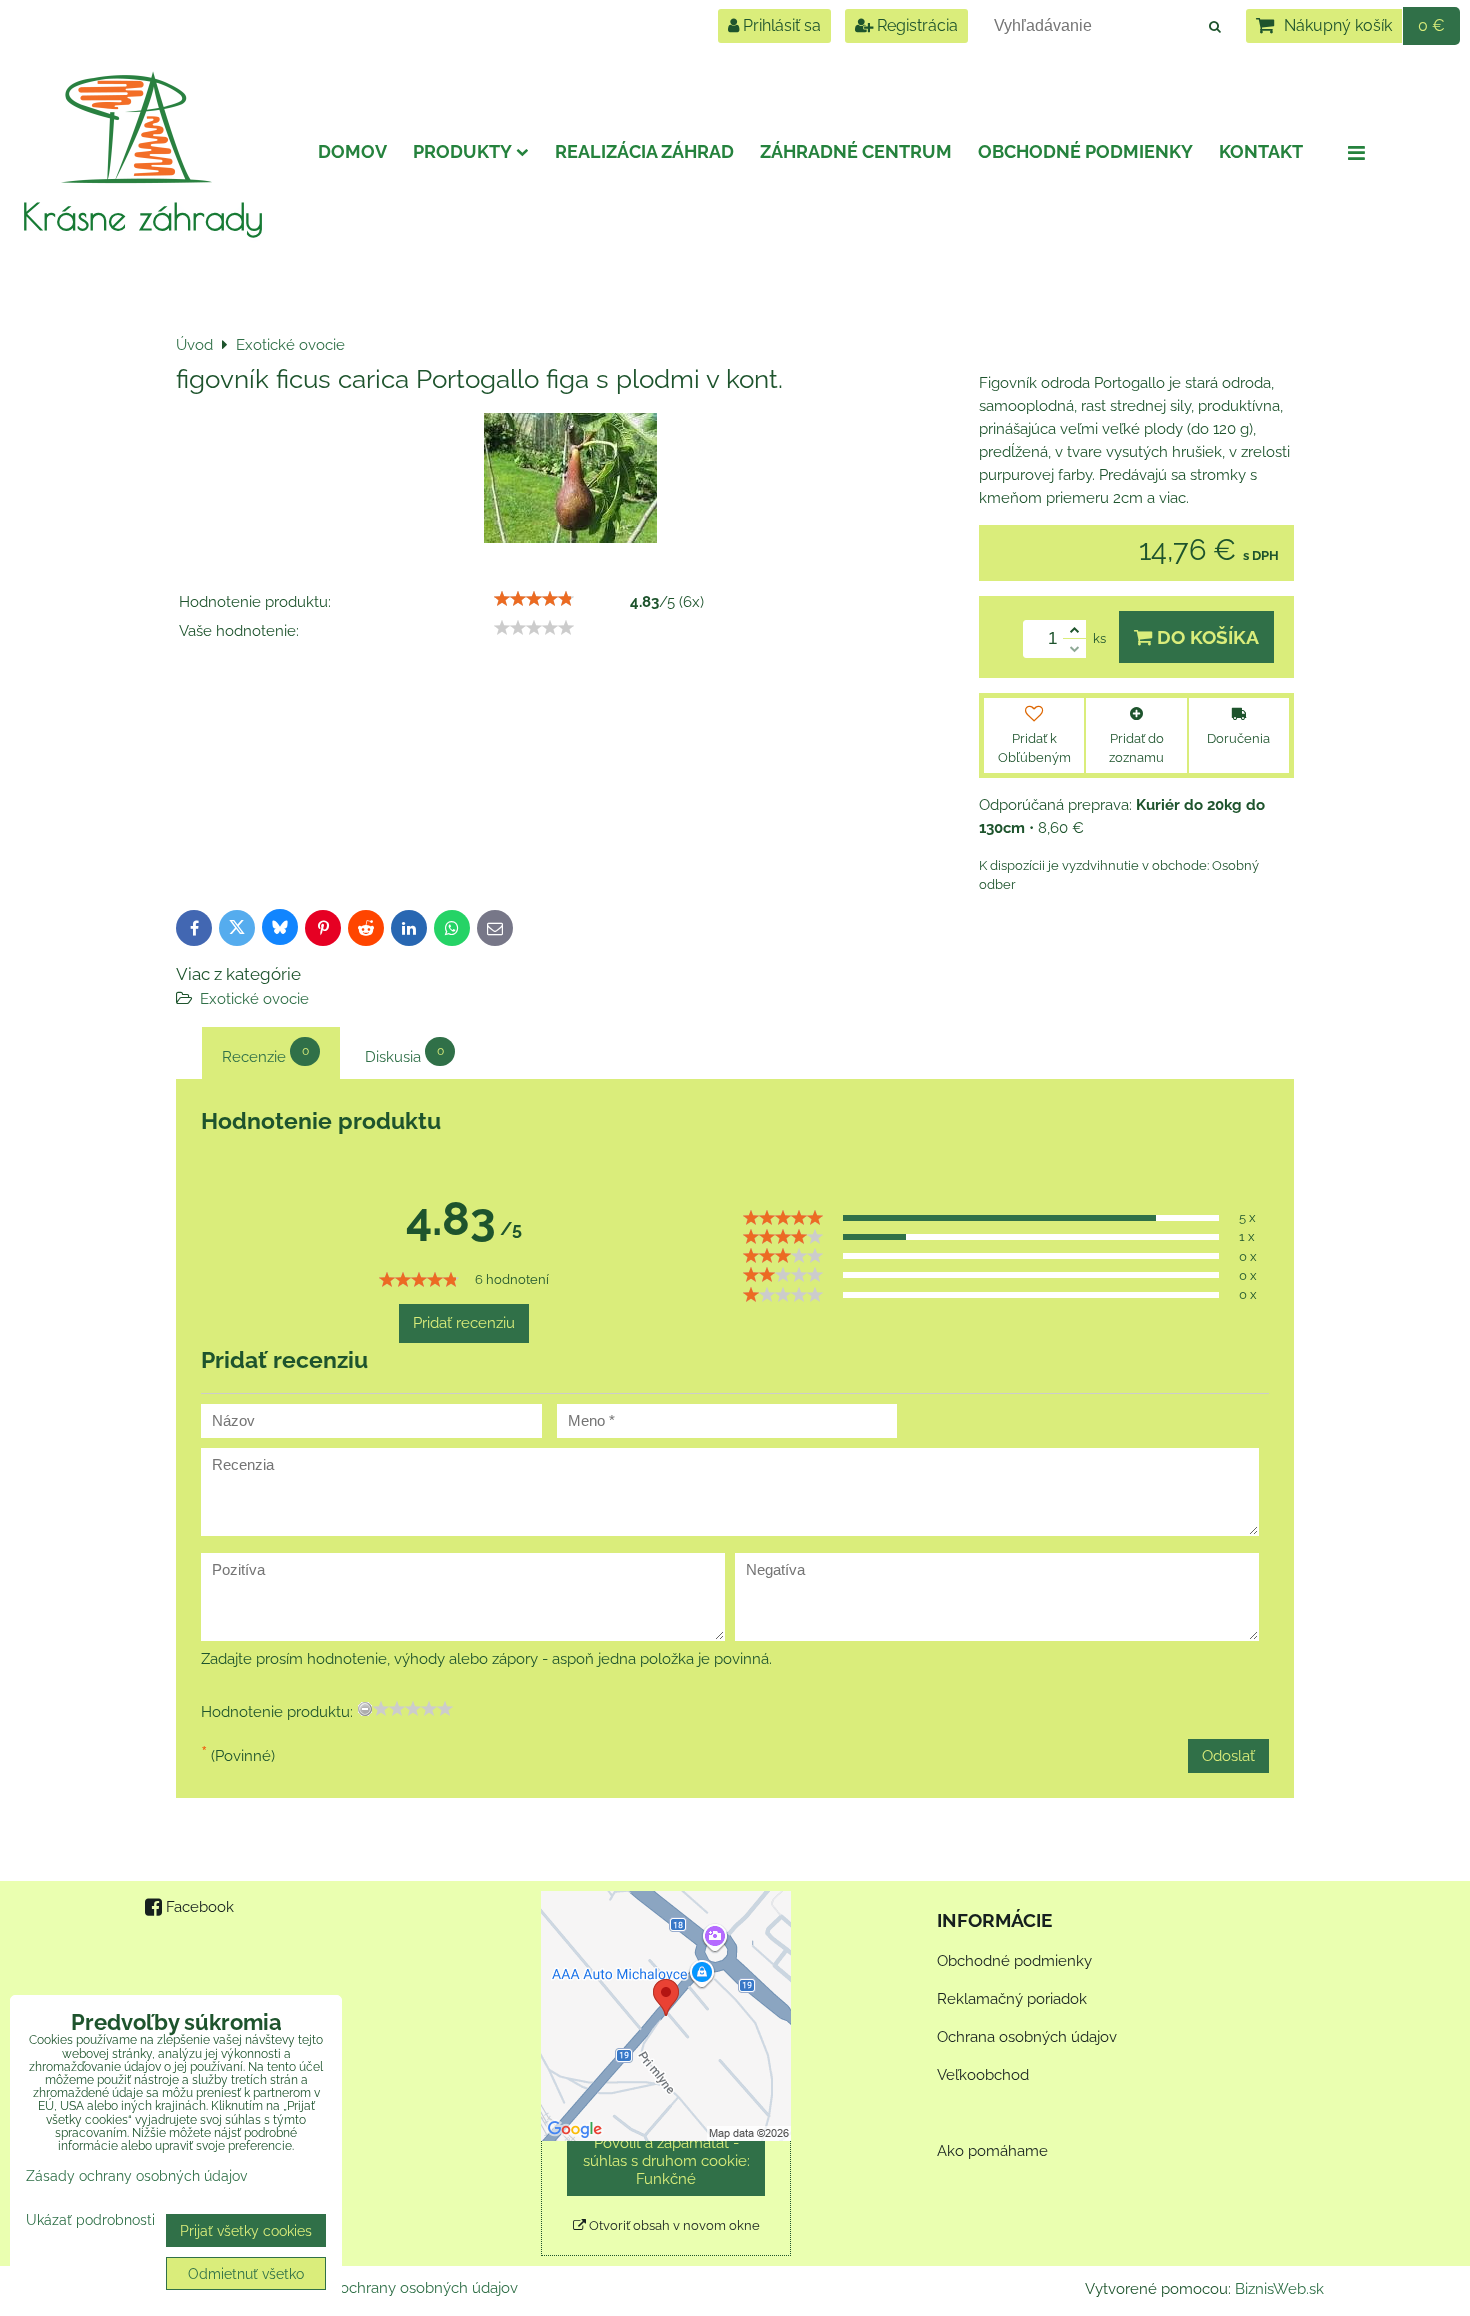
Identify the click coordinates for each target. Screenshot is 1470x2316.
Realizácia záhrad (644, 151)
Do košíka (1205, 637)
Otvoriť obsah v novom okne (673, 2225)
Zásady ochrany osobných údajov (402, 2288)
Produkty (462, 151)
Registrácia (915, 25)
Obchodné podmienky (1085, 151)
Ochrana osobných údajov (1027, 2037)
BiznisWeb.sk (1279, 2289)
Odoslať (1228, 1756)
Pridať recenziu (464, 1323)
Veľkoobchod (983, 2075)
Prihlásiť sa (780, 25)
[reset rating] (365, 1709)
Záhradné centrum (856, 151)
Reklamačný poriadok (1012, 1999)
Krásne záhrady (142, 216)
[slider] (534, 599)
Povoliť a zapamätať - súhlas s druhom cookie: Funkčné (666, 2161)
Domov (352, 151)
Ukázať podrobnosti (90, 2220)
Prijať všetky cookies (246, 2230)
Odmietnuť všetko (246, 2273)
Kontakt (1261, 151)
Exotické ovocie (254, 999)
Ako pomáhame (992, 2151)
